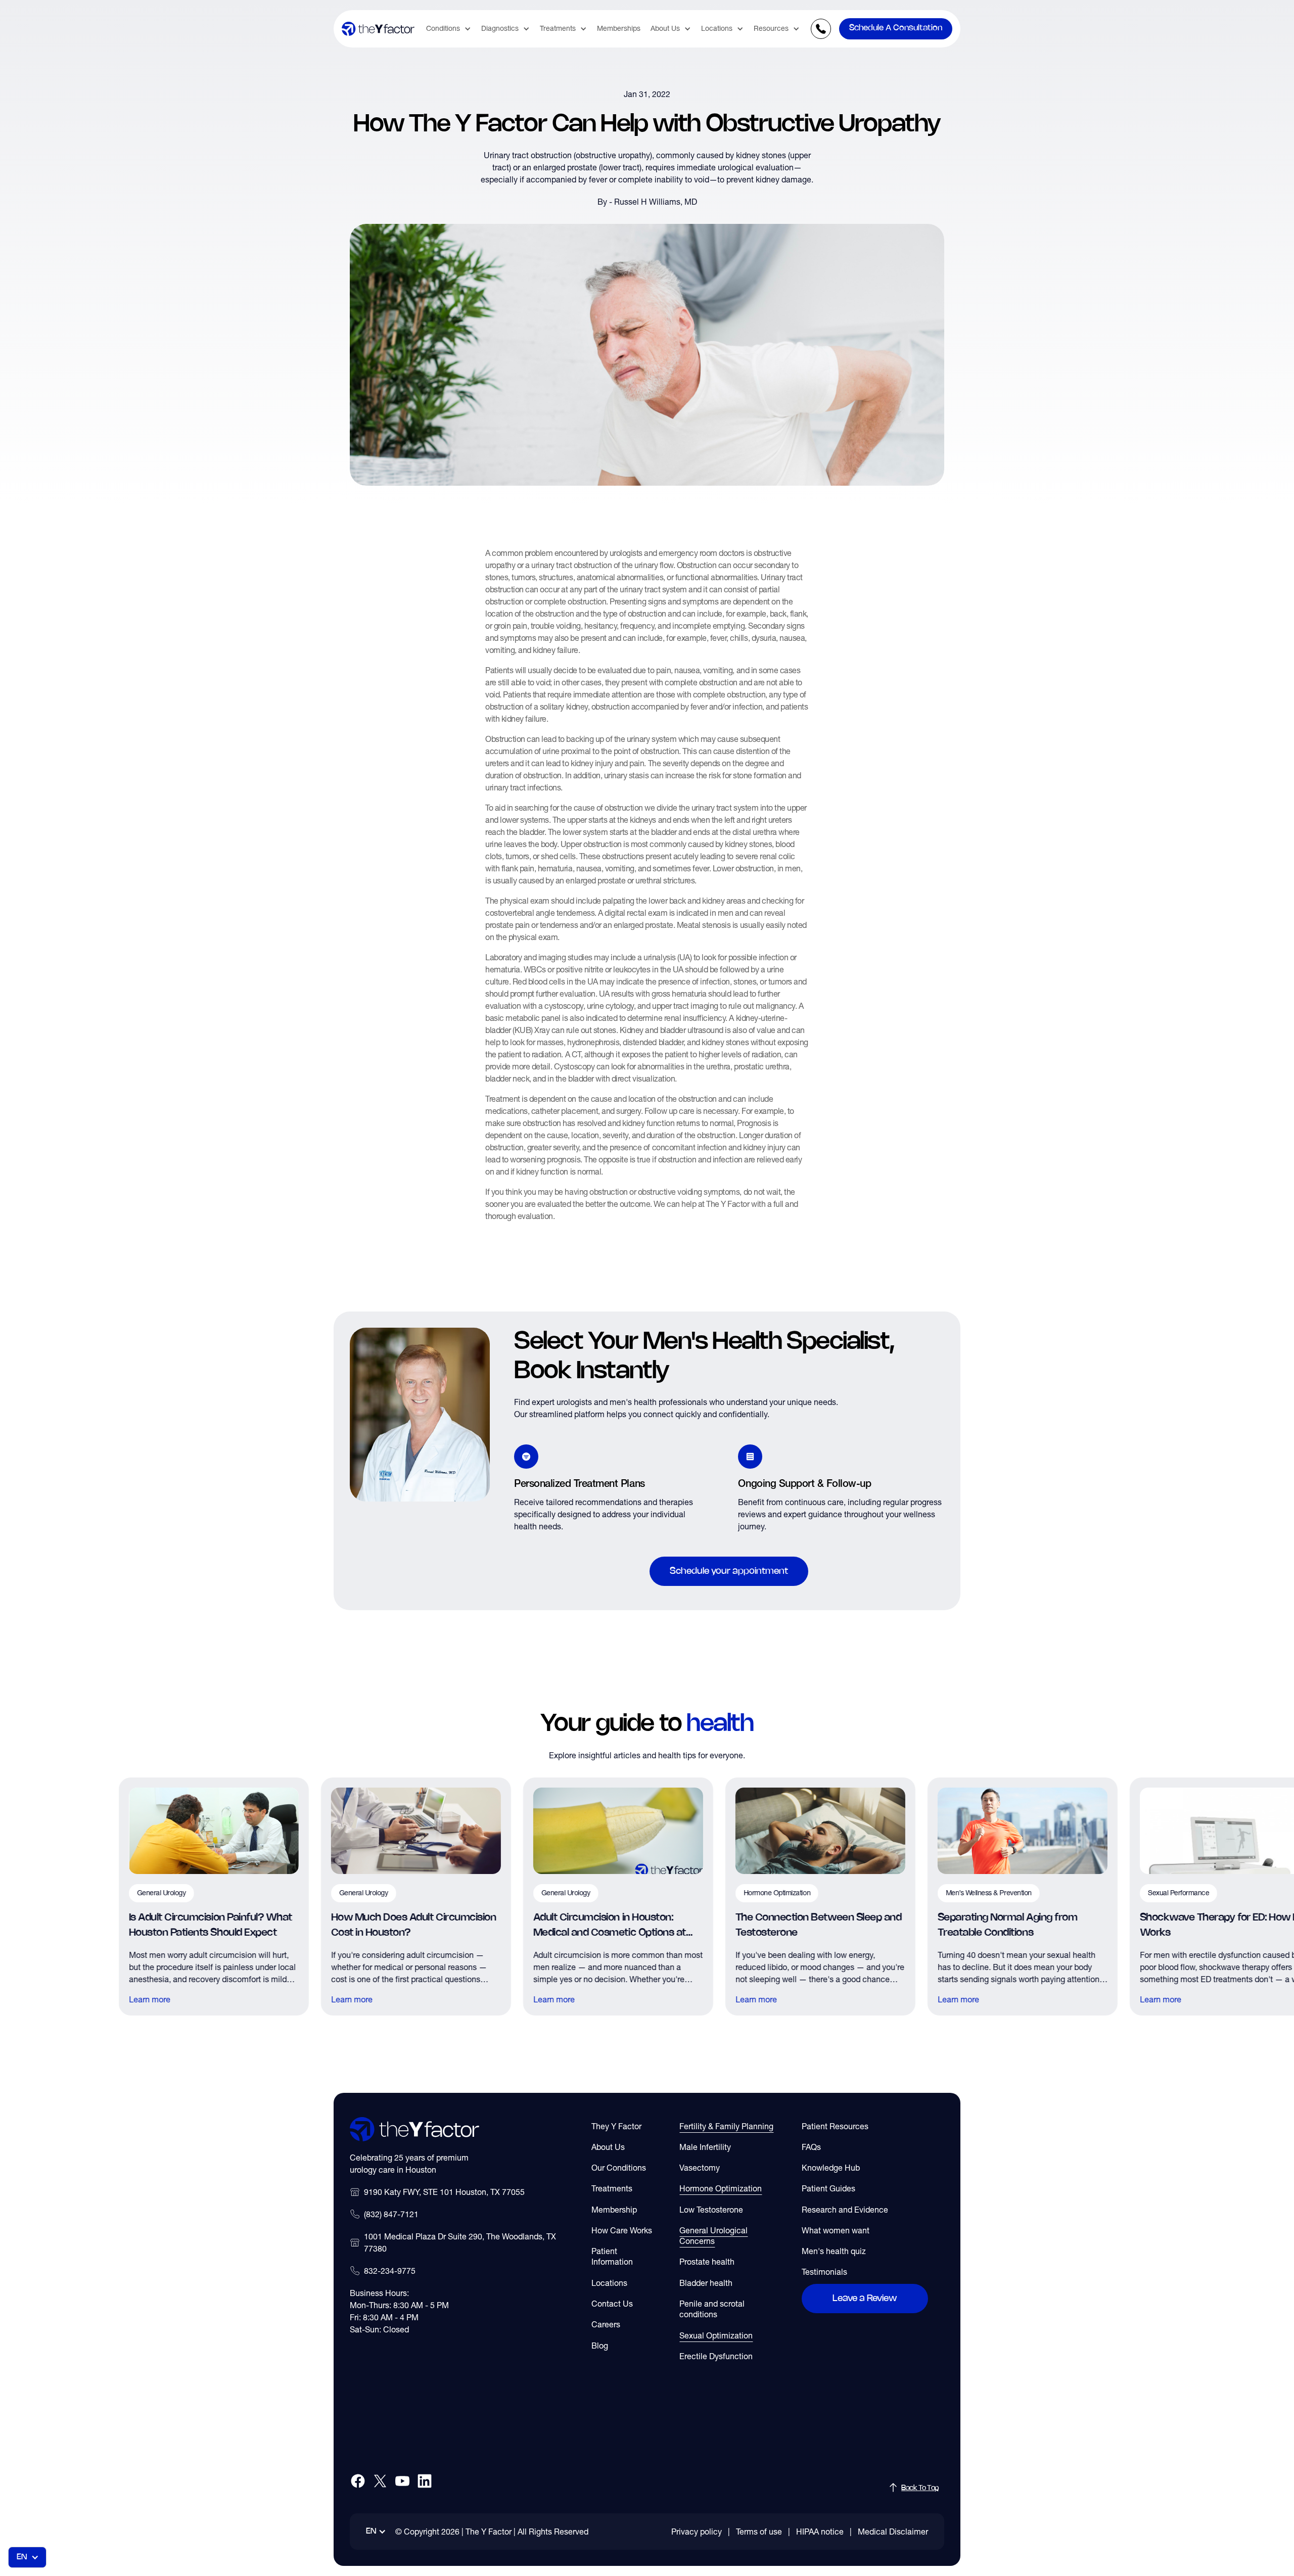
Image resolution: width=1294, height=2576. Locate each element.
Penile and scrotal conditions (712, 2309)
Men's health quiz (834, 2251)
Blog (600, 2346)
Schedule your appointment (729, 1571)
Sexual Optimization (716, 2335)
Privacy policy (697, 2532)
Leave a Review (865, 2299)
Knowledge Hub (831, 2168)
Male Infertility (705, 2147)
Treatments (612, 2188)
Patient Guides (828, 2188)
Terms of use (759, 2532)
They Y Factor (616, 2126)
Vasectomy (700, 2168)
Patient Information (612, 2256)
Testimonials (824, 2272)
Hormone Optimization (721, 2188)
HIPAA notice (820, 2532)
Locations (609, 2283)
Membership (614, 2210)
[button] (449, 29)
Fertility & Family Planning (726, 2126)
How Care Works (622, 2230)
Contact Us (612, 2304)
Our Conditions (619, 2168)
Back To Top (920, 2488)
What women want (836, 2230)
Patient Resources (835, 2126)
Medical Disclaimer (893, 2532)
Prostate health (707, 2262)
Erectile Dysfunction (716, 2356)
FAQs (811, 2147)
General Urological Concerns (713, 2236)
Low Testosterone (711, 2210)
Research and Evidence (845, 2210)
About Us (608, 2147)
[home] (378, 29)
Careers (606, 2324)
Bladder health (706, 2283)
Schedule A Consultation (896, 28)
